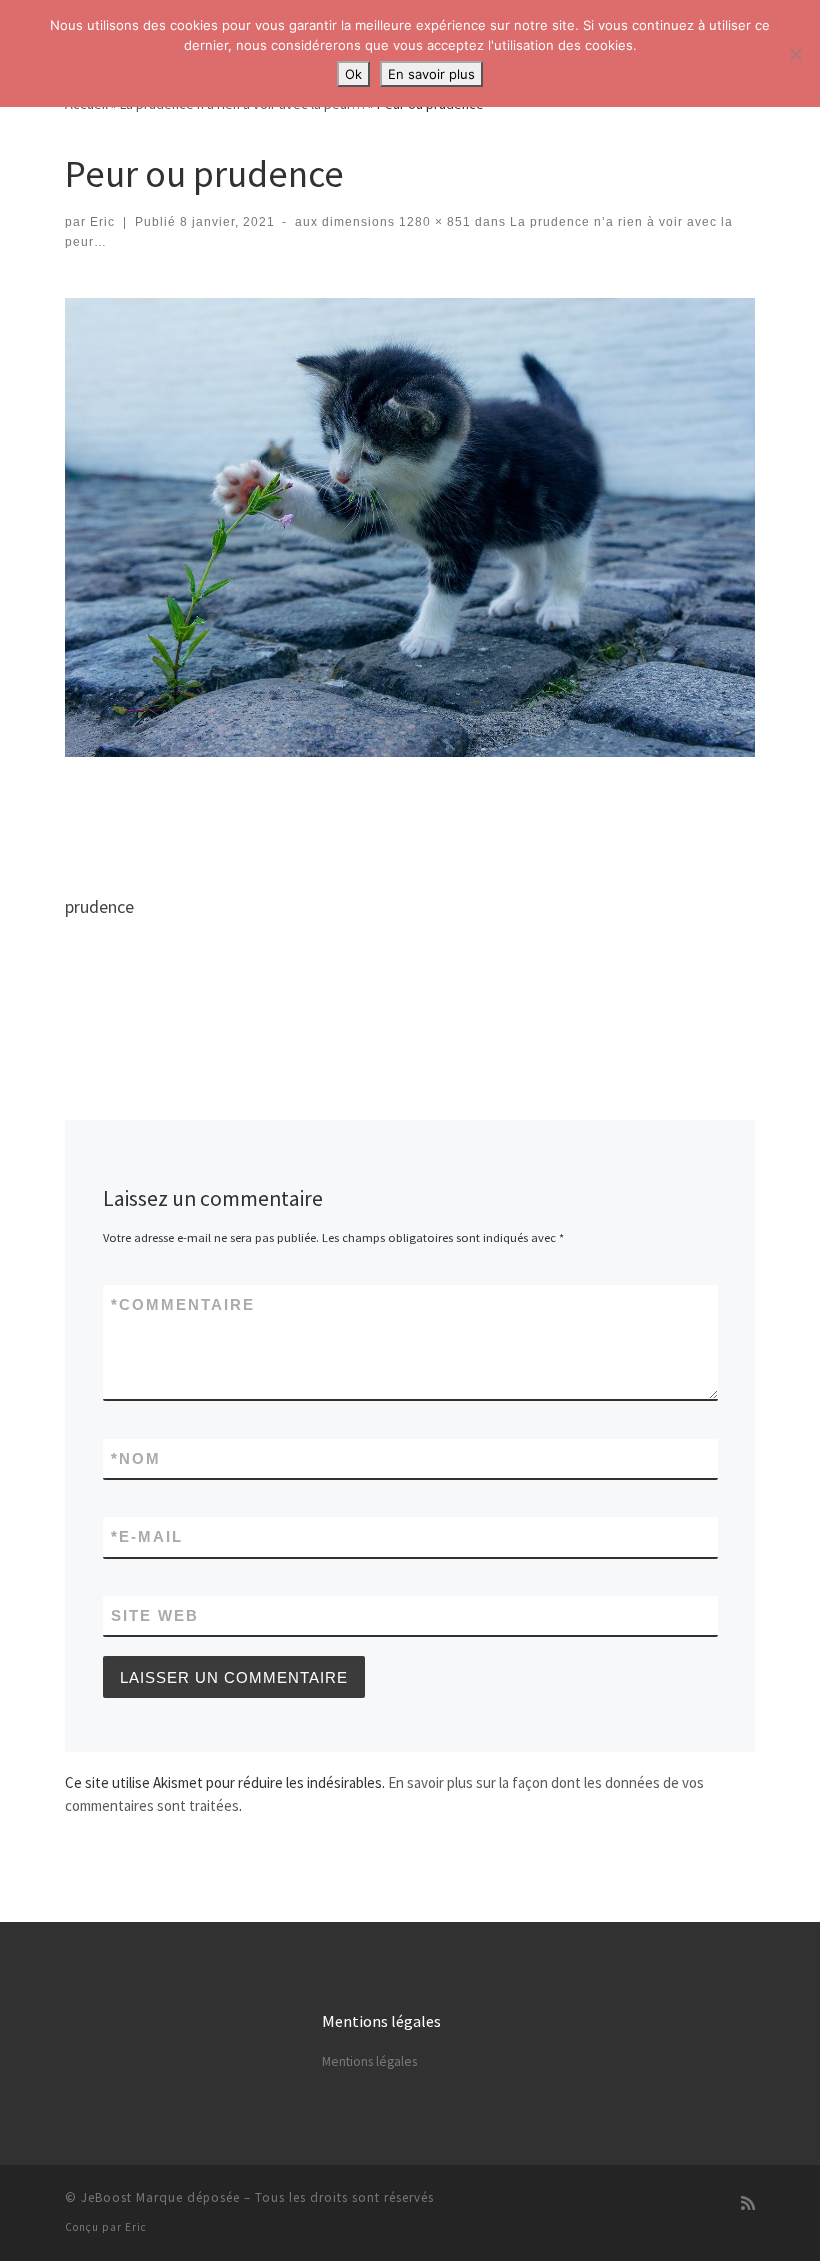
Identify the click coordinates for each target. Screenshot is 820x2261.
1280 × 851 (433, 222)
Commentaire (183, 1304)
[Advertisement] (429, 818)
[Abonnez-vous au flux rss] (748, 2203)
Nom (136, 1458)
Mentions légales (369, 2061)
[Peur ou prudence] (410, 527)
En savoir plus (431, 74)
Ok (353, 74)
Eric (102, 222)
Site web (155, 1615)
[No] (795, 54)
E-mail (147, 1536)
